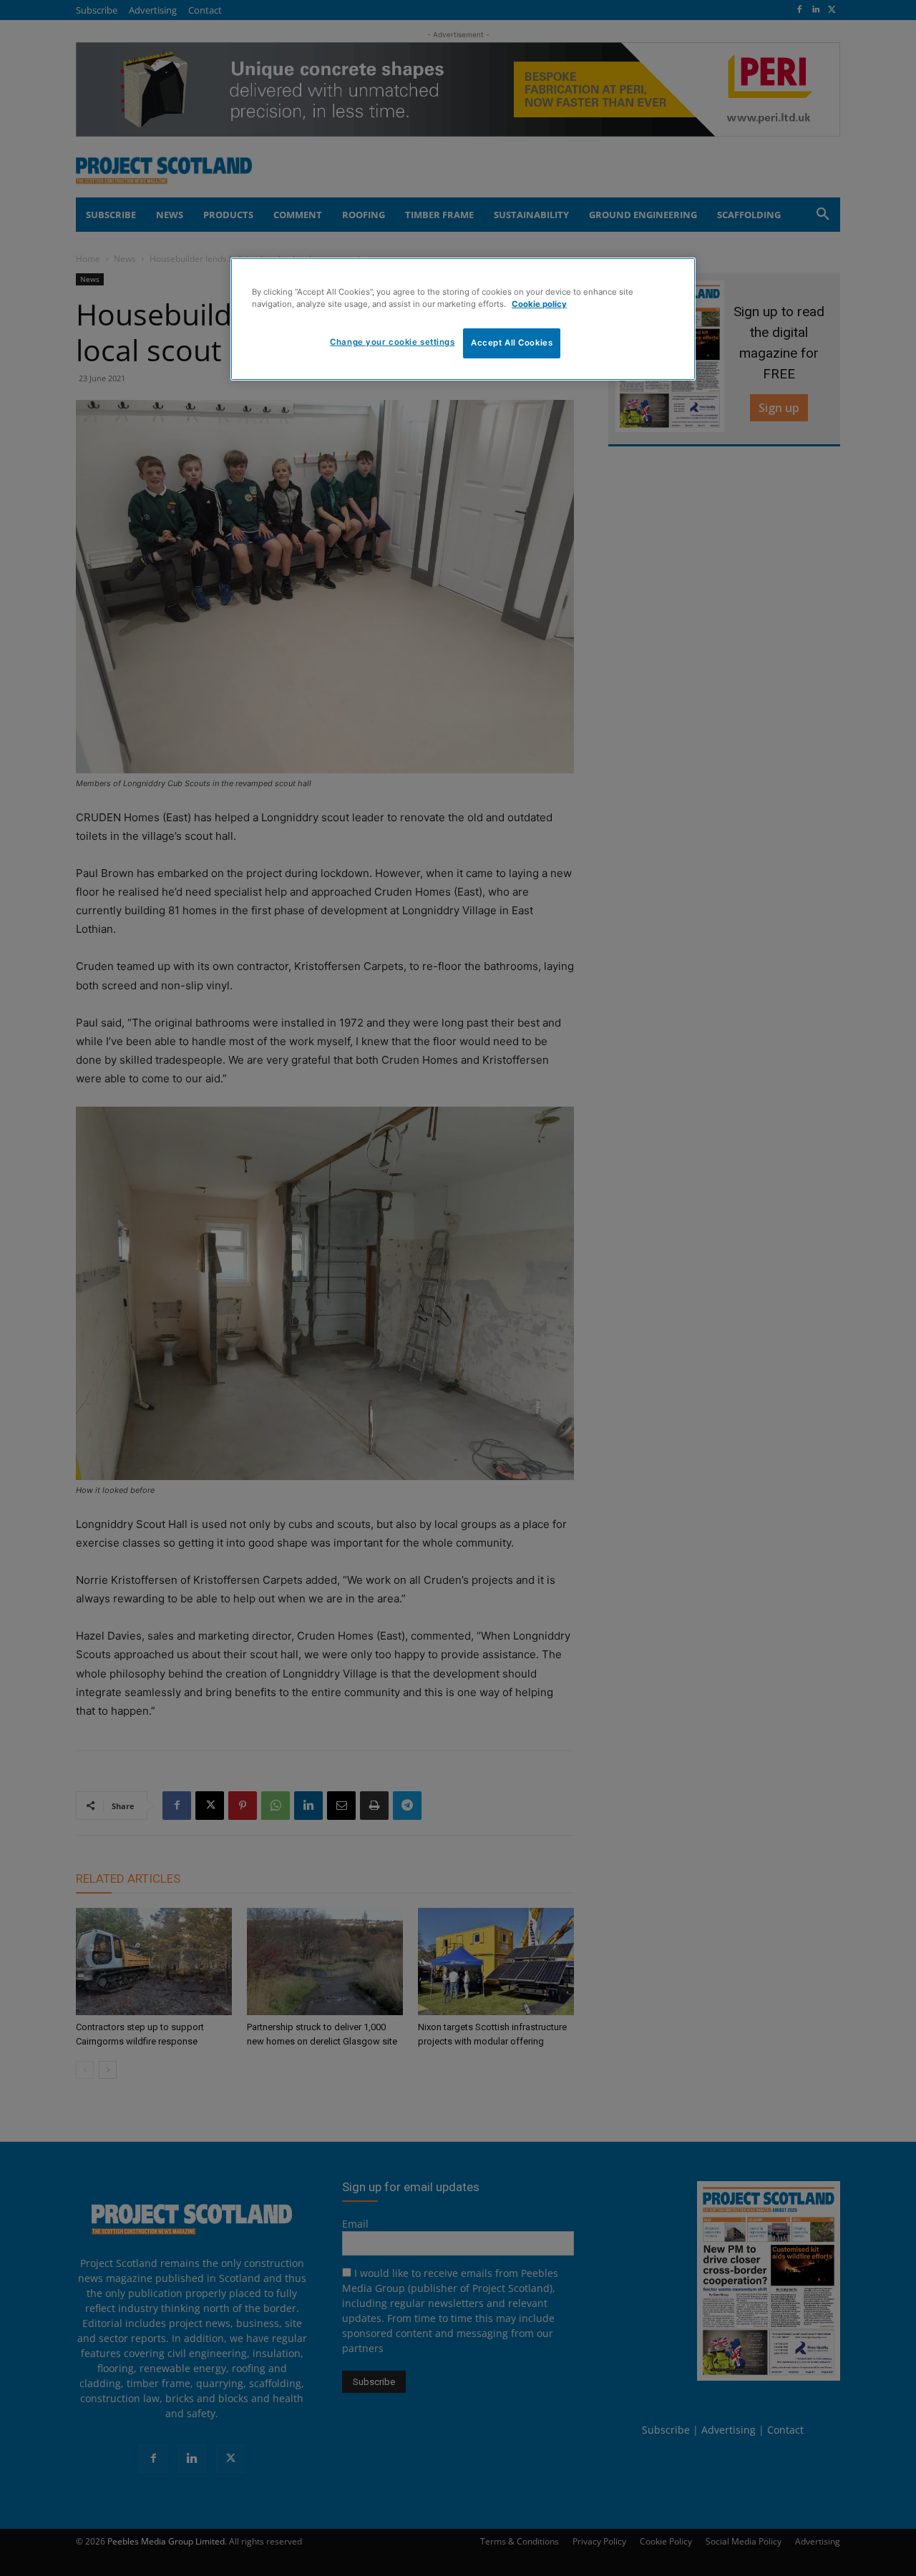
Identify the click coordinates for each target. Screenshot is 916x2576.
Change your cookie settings (392, 342)
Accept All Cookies (512, 343)
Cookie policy (539, 304)
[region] (463, 319)
